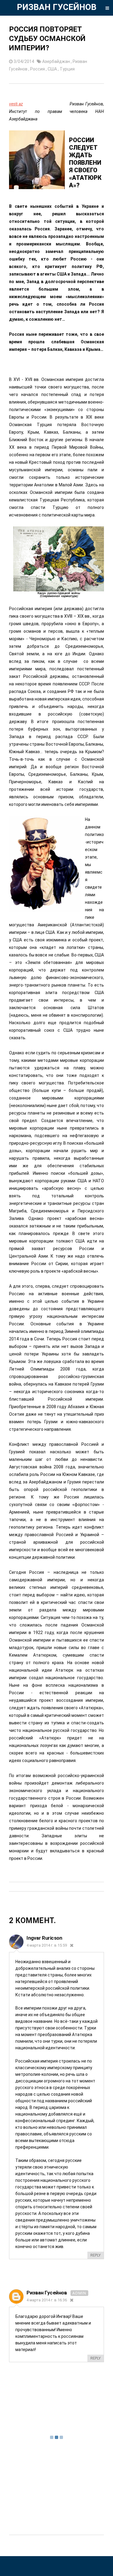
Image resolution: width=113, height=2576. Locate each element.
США (53, 69)
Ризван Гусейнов (47, 2293)
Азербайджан (56, 61)
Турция (67, 69)
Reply (96, 2255)
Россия (38, 69)
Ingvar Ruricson (44, 1938)
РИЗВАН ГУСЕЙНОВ (57, 7)
